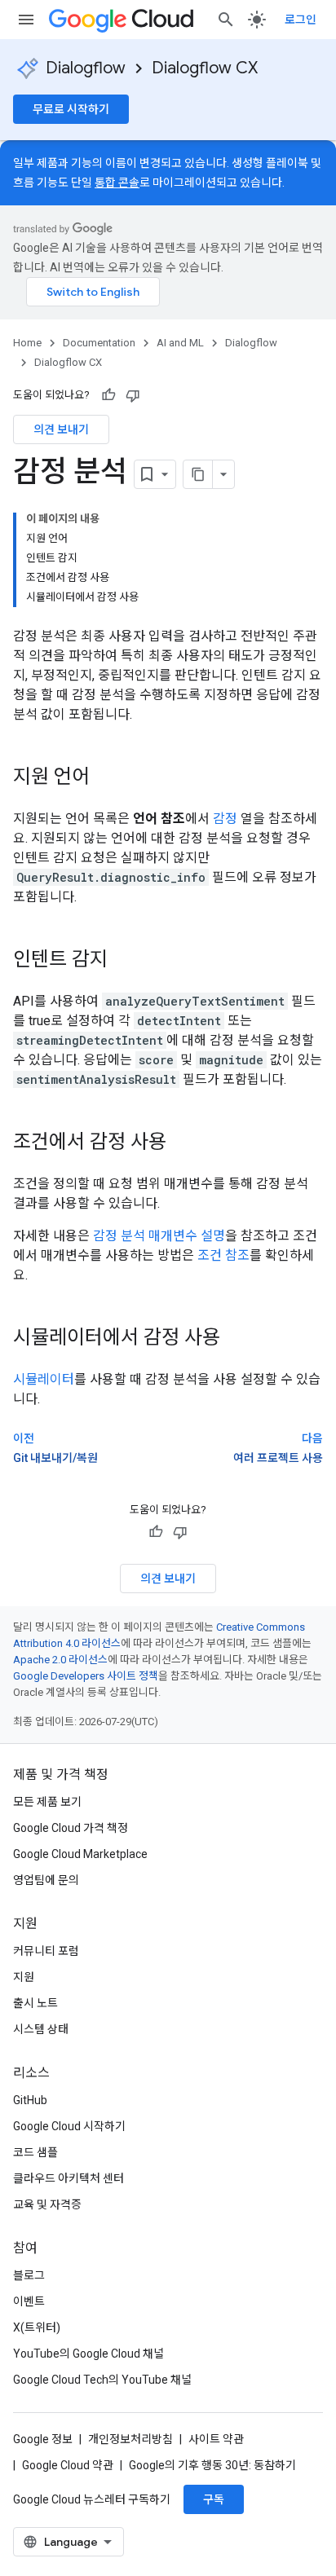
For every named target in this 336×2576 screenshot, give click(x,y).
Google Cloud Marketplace (80, 1854)
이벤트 (29, 2301)
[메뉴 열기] (26, 20)
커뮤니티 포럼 (46, 1951)
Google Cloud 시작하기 (69, 2126)
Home (27, 343)
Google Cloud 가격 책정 (71, 1828)
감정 (225, 819)
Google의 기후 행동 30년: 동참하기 (212, 2465)
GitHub (30, 2100)
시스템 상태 (41, 2029)
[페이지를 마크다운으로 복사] (198, 474)
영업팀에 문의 (46, 1880)
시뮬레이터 (44, 1379)
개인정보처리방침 (130, 2439)
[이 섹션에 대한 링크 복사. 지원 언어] (106, 778)
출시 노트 (35, 2003)
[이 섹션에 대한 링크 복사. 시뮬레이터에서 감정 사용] (237, 1339)
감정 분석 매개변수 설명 (159, 1236)
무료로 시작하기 (71, 109)
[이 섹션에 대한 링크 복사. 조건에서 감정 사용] (183, 1143)
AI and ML (180, 343)
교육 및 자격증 (47, 2204)
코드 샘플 (35, 2152)
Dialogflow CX (205, 68)
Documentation (99, 343)
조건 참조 (223, 1255)
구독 (214, 2499)
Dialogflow (86, 68)
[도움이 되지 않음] (133, 395)
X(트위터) (37, 2327)
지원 (24, 1977)
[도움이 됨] (108, 395)
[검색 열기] (226, 20)
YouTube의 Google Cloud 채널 (88, 2354)
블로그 (29, 2275)
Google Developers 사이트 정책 (86, 1676)
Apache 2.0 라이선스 (60, 1660)
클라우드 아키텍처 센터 (69, 2178)
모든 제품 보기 (47, 1802)
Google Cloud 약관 (68, 2465)
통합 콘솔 (117, 183)
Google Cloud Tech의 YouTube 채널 (102, 2380)
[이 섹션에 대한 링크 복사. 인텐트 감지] (124, 961)
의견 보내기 (61, 429)
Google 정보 (43, 2439)
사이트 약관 (216, 2439)
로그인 (301, 20)
